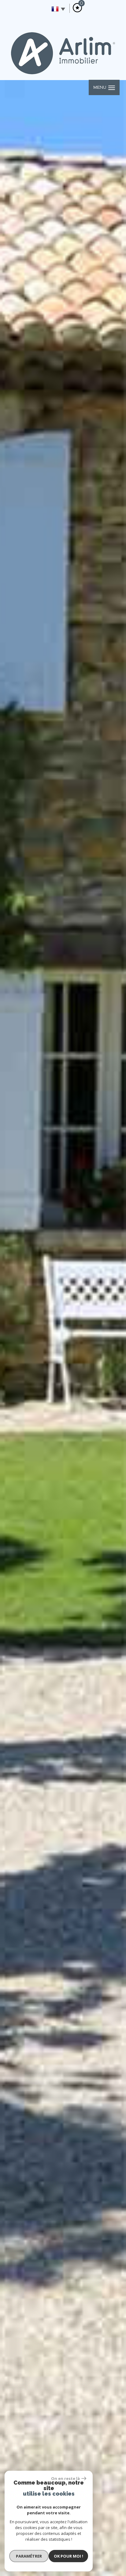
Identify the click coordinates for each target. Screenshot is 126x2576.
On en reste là (65, 2478)
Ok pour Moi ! (69, 2556)
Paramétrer (29, 2556)
